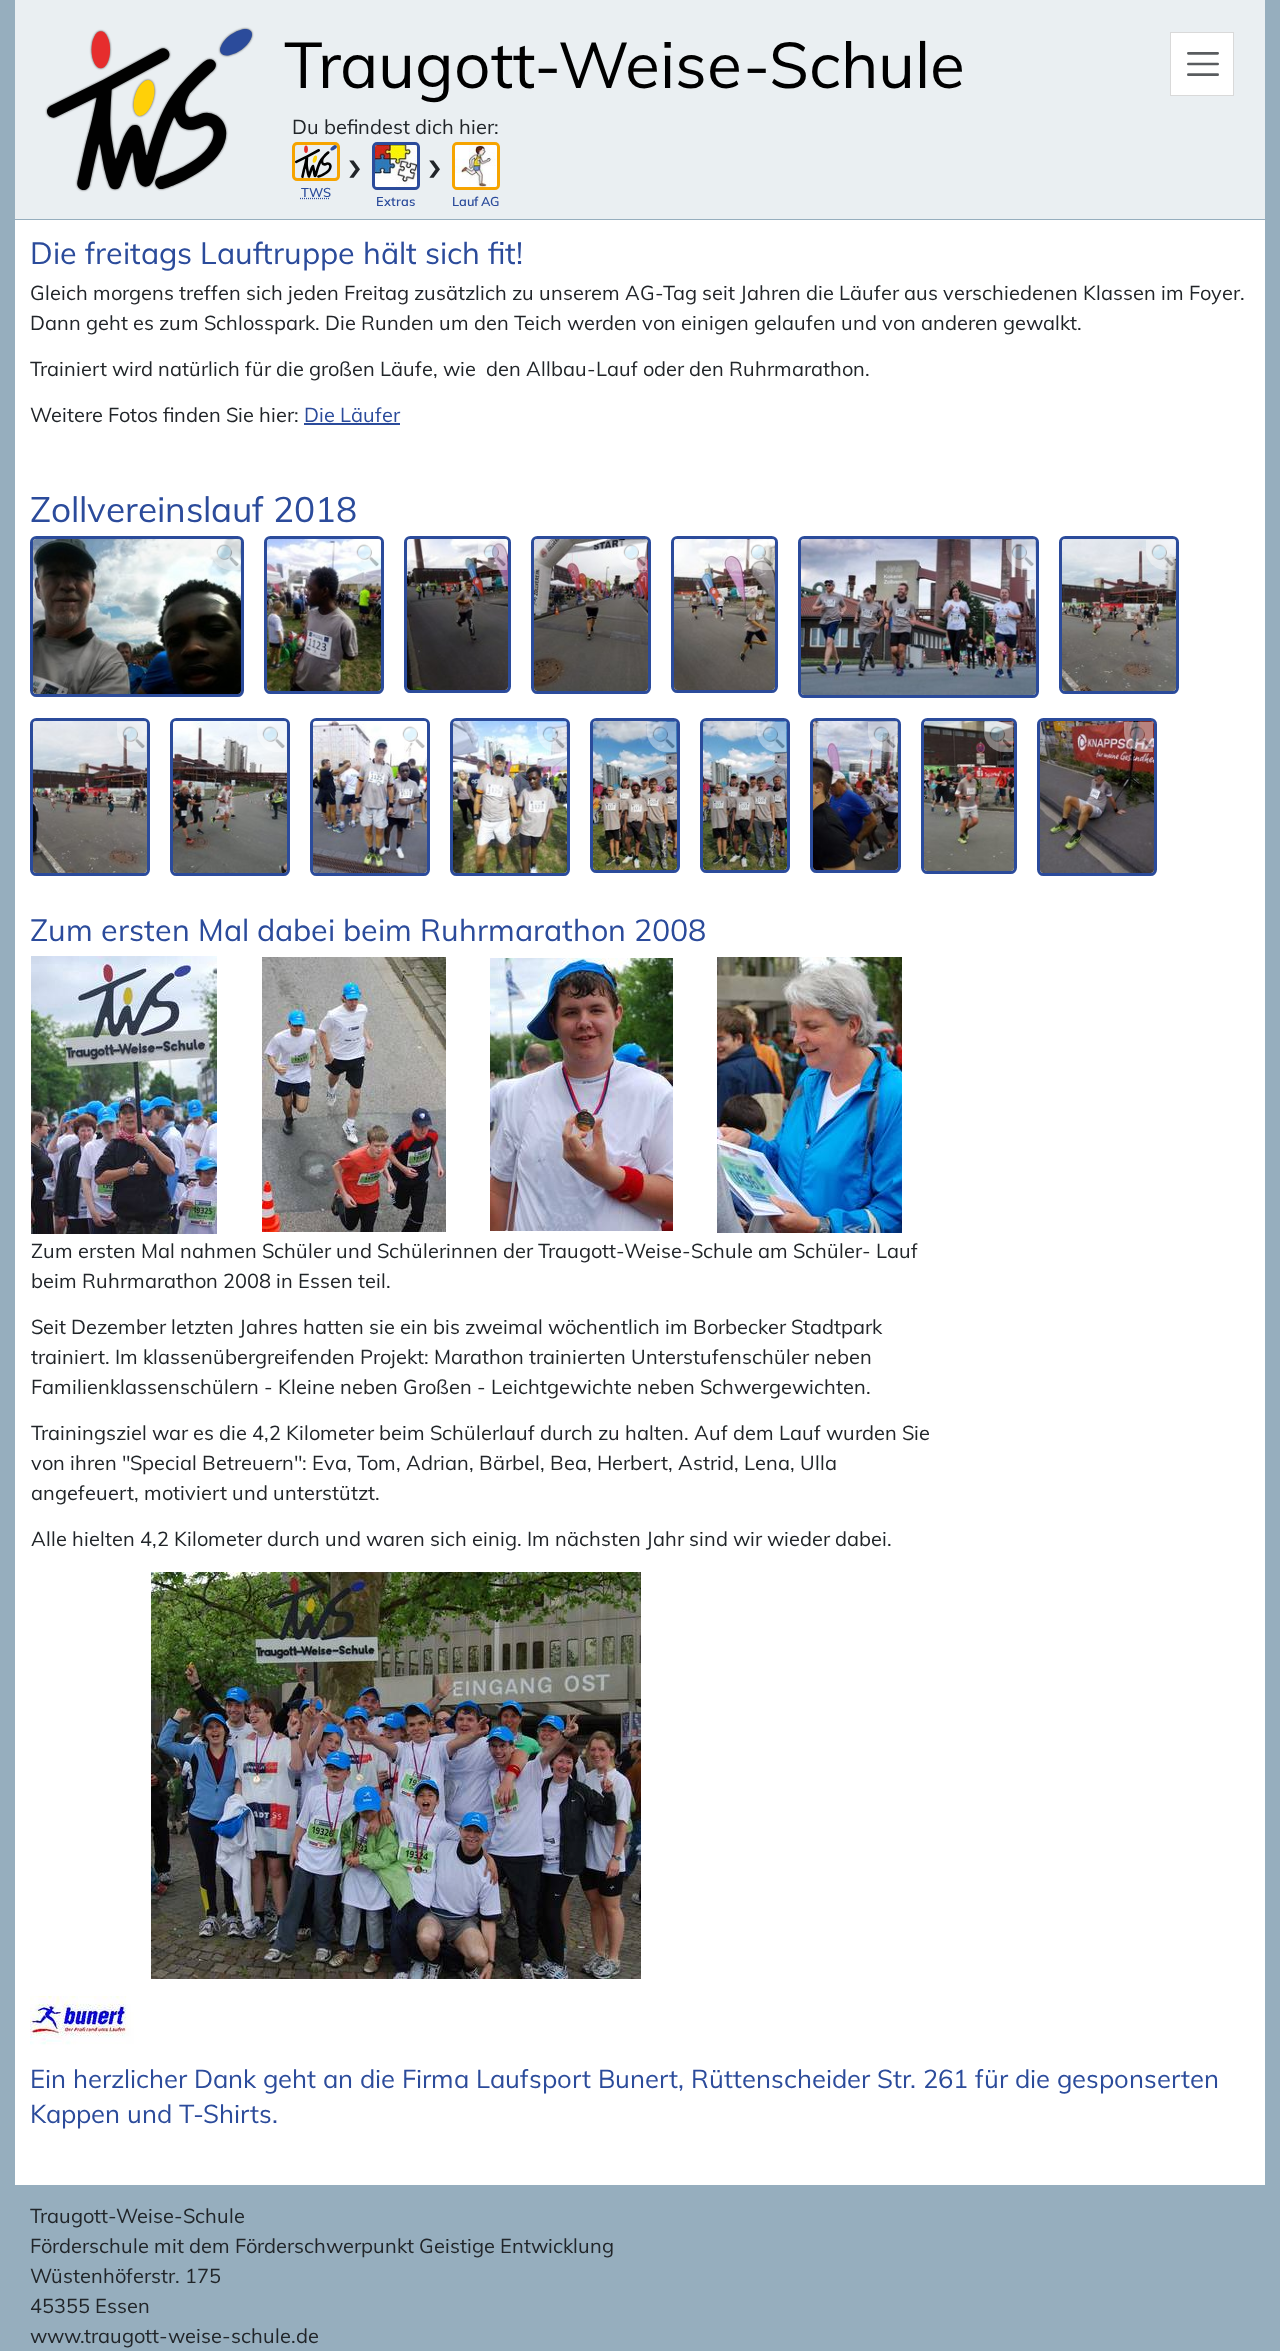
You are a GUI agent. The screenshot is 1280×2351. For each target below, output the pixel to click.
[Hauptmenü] (1202, 64)
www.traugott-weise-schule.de (174, 2335)
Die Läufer (352, 414)
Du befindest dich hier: (395, 126)
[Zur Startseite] (149, 109)
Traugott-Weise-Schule (624, 64)
